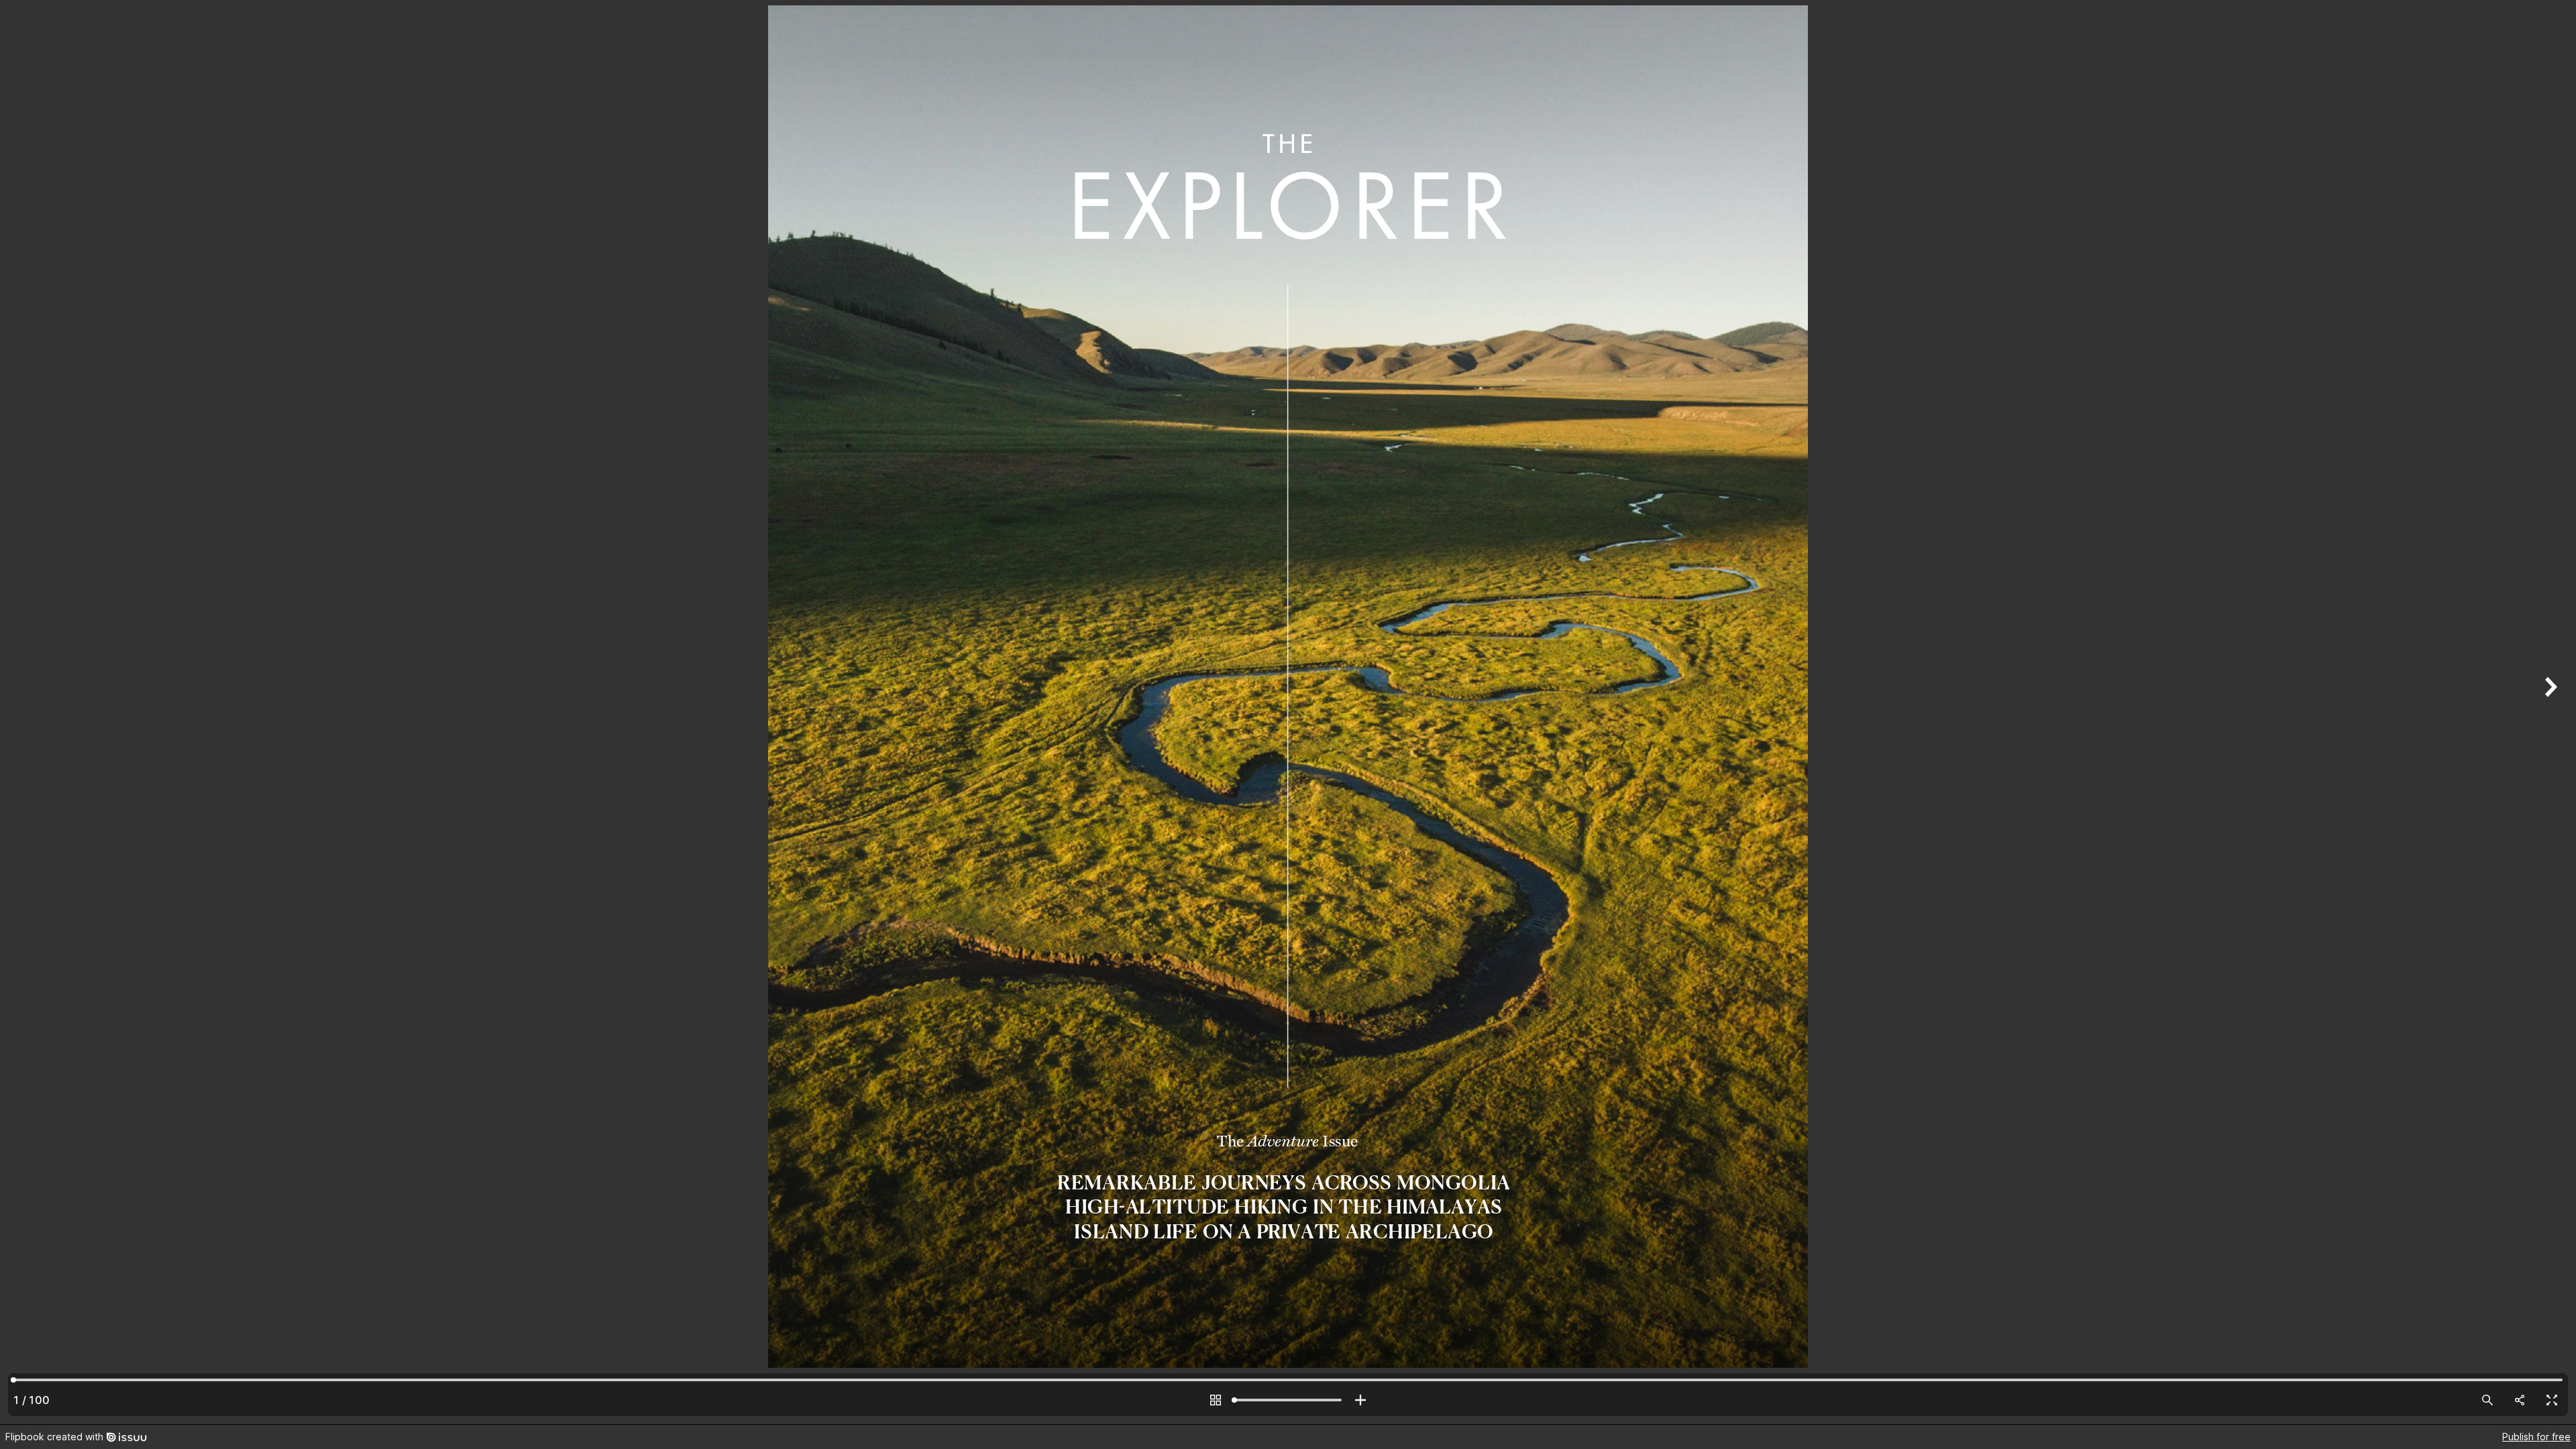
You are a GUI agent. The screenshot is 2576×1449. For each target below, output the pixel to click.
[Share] (2520, 1400)
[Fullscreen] (2552, 1400)
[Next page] (2549, 712)
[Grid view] (1216, 1400)
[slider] (1288, 1400)
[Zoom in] (1360, 1400)
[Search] (2487, 1400)
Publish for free (2536, 1437)
